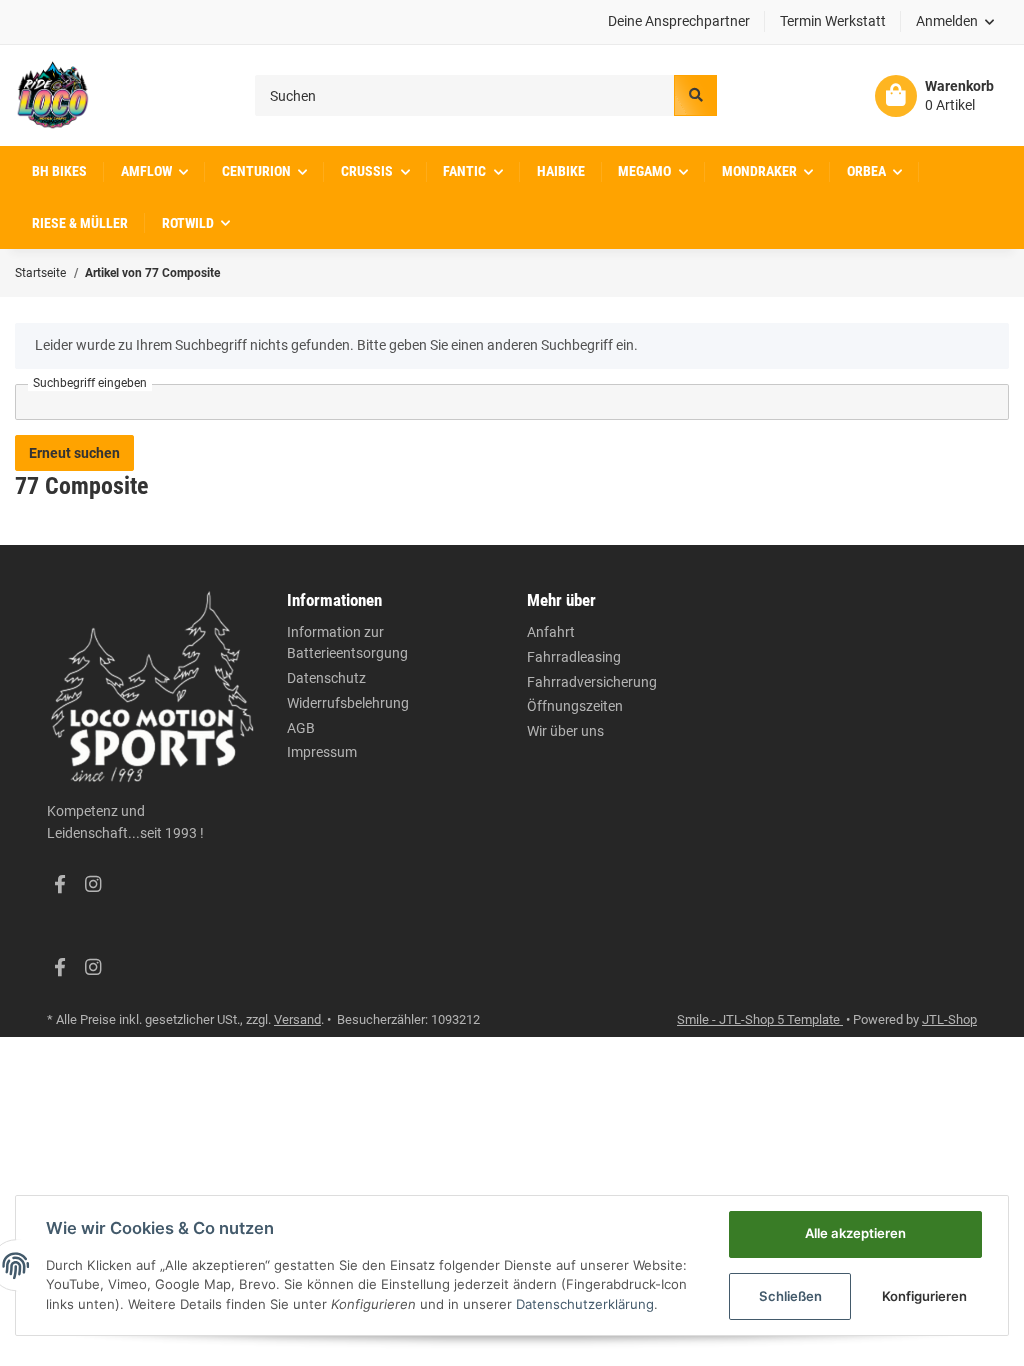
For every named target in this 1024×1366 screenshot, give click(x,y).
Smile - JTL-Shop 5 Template (760, 1019)
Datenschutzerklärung (585, 1304)
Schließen (790, 1296)
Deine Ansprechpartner (679, 21)
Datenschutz (326, 678)
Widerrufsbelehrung (348, 703)
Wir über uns (565, 731)
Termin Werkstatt (833, 21)
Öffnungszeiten (575, 706)
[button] (955, 22)
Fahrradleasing (574, 657)
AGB (301, 728)
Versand (297, 1019)
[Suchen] (695, 95)
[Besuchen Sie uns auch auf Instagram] (92, 885)
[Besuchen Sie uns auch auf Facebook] (59, 885)
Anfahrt (551, 632)
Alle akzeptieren (855, 1233)
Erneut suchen (74, 453)
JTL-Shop (949, 1019)
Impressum (322, 752)
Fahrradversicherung (592, 682)
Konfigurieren (924, 1296)
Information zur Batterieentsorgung (347, 642)
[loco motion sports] (52, 95)
